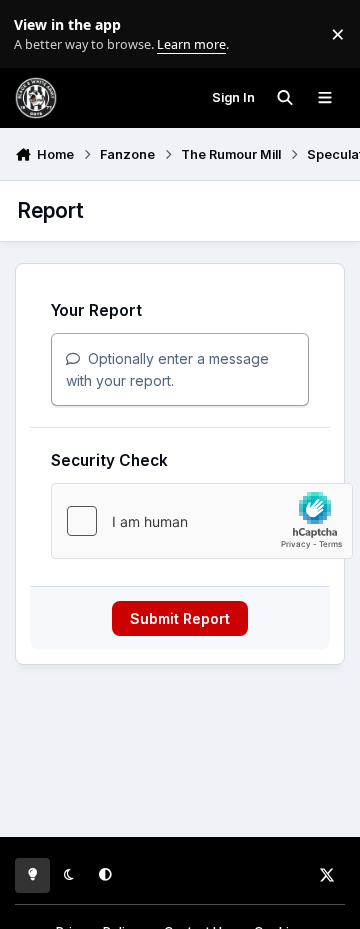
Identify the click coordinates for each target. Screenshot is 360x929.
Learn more (38, 34)
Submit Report (180, 618)
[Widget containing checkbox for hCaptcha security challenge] (202, 521)
